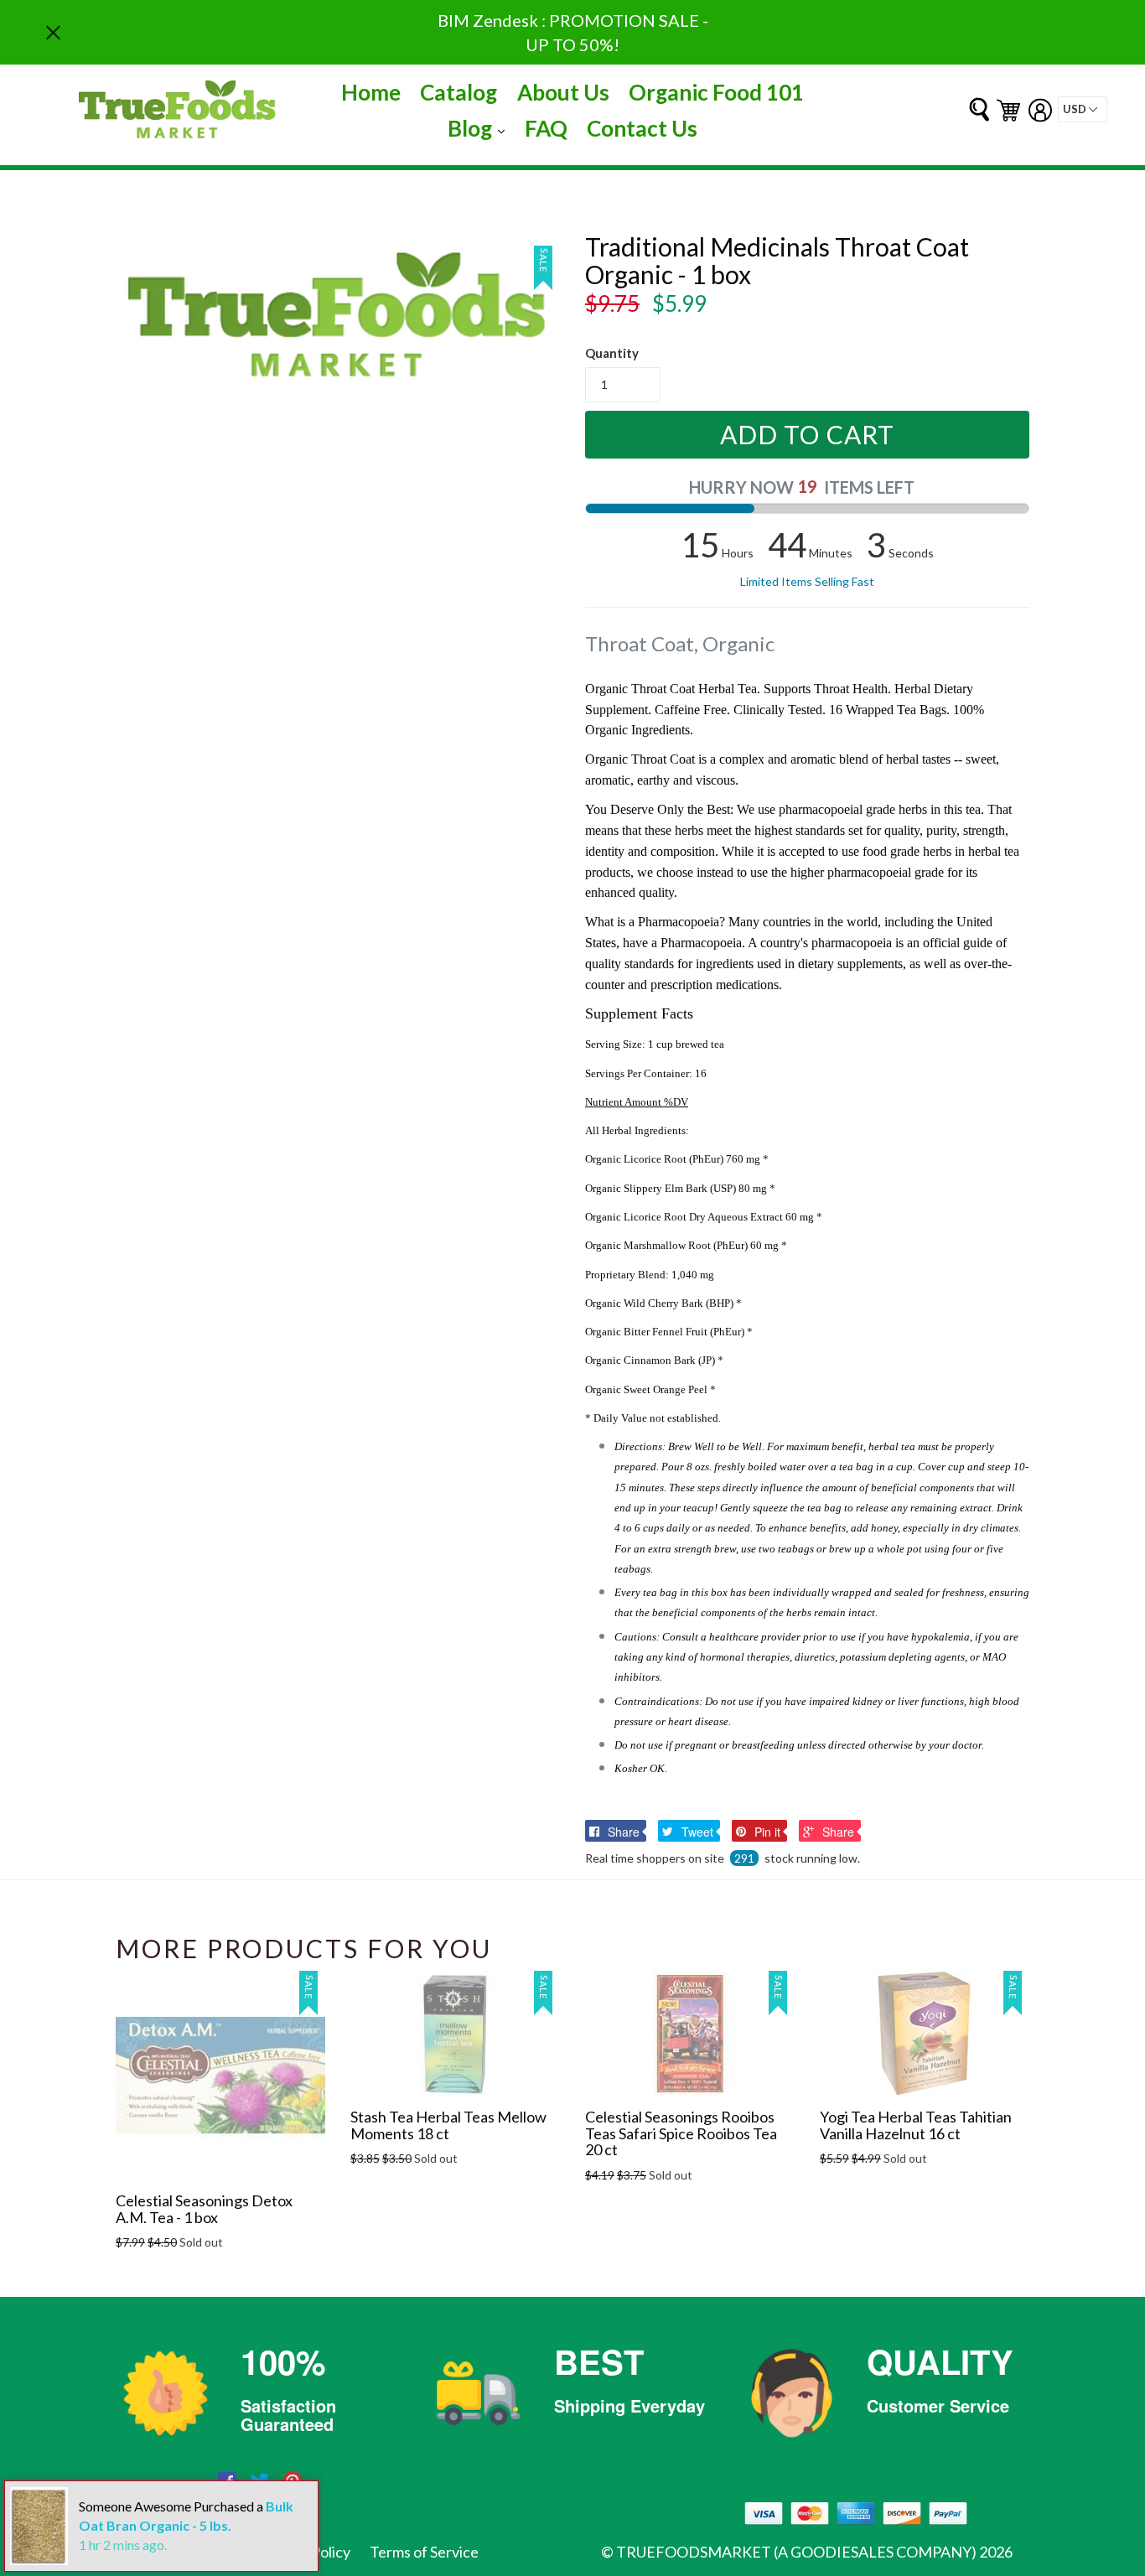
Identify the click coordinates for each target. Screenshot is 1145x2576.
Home (371, 92)
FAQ (546, 128)
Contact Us (642, 128)
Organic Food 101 (716, 92)
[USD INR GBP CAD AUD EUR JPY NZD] (1083, 109)
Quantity (612, 353)
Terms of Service (424, 2552)
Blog (480, 128)
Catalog (459, 92)
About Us (563, 92)
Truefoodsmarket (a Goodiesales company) (796, 2552)
